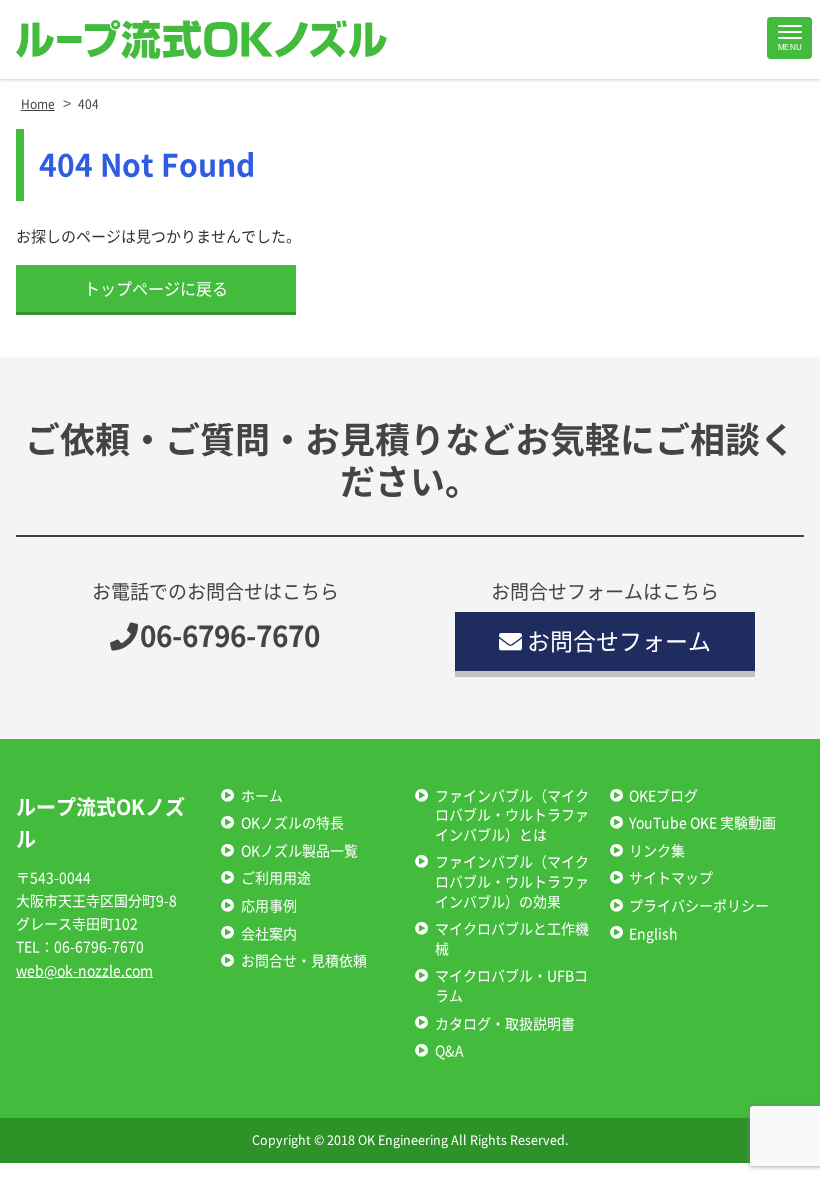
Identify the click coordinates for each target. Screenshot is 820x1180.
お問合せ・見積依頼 (304, 961)
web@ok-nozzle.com (84, 971)
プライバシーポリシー (699, 906)
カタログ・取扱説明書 (505, 1024)
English (653, 934)
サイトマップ (671, 878)
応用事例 (269, 906)
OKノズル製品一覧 (299, 851)
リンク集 (657, 851)
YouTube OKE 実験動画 (702, 823)
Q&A (449, 1051)
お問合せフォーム (619, 641)
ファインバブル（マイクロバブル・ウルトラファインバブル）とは (512, 815)
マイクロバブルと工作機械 (512, 939)
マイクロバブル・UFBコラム (511, 986)
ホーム (262, 796)
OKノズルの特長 (292, 823)
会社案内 (269, 934)
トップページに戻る (156, 289)
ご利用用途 (276, 878)
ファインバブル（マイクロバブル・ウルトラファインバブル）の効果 (512, 881)
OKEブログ (663, 796)
